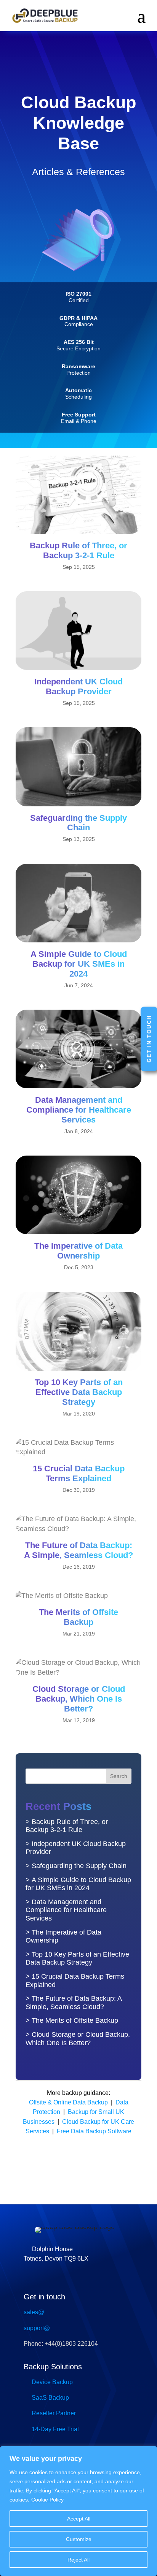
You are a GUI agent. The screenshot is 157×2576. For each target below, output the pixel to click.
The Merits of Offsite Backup (78, 1617)
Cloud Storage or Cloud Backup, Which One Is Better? (79, 1699)
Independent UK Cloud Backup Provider (78, 686)
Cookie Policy (47, 2500)
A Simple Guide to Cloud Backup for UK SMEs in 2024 (79, 964)
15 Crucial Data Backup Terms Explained (79, 1473)
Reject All (78, 2560)
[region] (78, 2511)
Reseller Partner (54, 2413)
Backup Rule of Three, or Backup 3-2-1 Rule (78, 550)
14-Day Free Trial (55, 2429)
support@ (37, 2328)
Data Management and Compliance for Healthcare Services (79, 1110)
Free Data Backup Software (94, 2131)
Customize (79, 2539)
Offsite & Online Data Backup (68, 2102)
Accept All (79, 2519)
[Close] (149, 2453)
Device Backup (52, 2382)
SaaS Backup (50, 2398)
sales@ (34, 2312)
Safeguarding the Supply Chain (78, 823)
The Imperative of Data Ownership (78, 1251)
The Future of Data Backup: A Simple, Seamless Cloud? (78, 1550)
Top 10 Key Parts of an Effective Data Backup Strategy (79, 1392)
